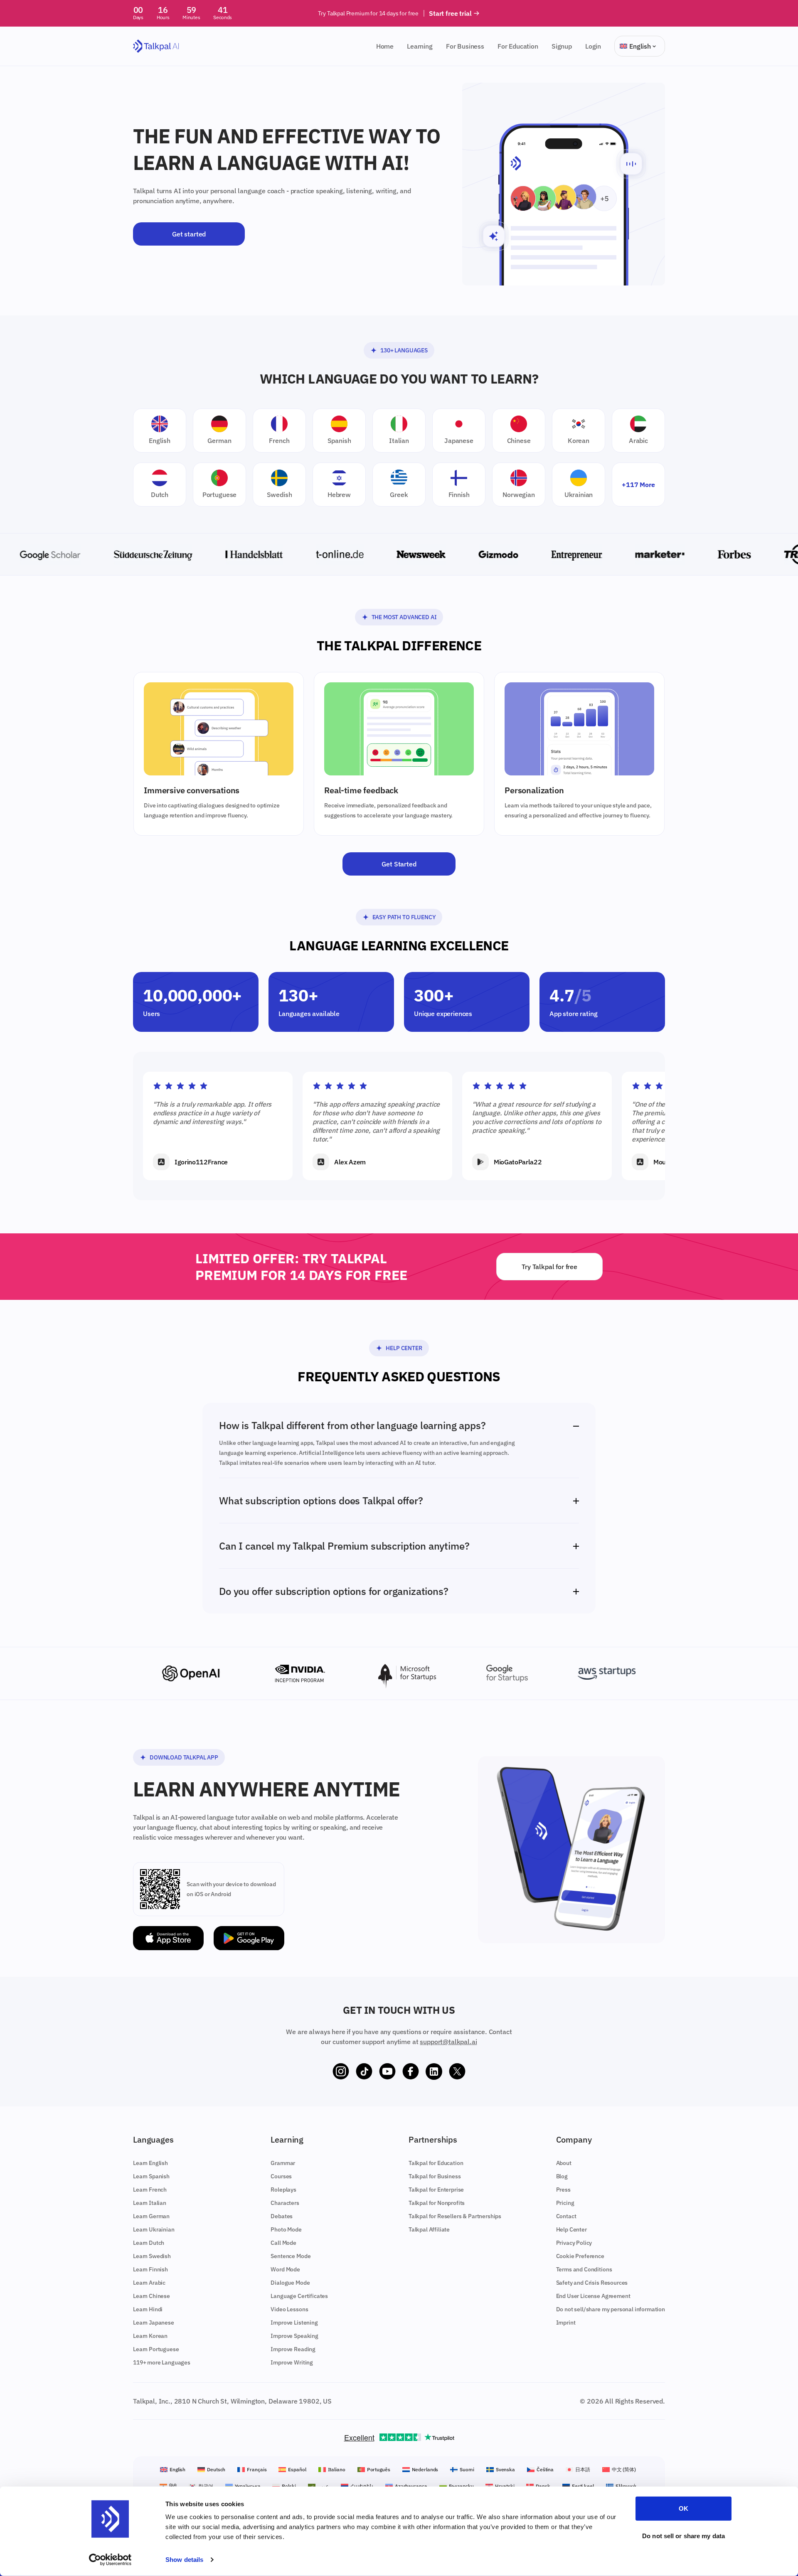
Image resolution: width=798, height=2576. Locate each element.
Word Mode (285, 2269)
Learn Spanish (151, 2176)
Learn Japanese (154, 2323)
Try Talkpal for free (549, 1267)
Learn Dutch (149, 2243)
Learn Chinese (151, 2296)
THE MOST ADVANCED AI (404, 617)
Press (563, 2190)
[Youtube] (387, 2072)
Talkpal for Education (436, 2163)
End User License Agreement (593, 2296)
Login (593, 46)
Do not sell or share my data (683, 2535)
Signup (562, 46)
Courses (281, 2176)
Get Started (399, 864)
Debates (282, 2216)
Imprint (566, 2323)
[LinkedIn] (434, 2072)
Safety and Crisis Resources (592, 2283)
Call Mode (283, 2243)
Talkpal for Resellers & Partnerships (455, 2216)
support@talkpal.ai (448, 2042)
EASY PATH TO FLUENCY (404, 917)
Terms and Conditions (584, 2269)
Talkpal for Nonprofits (437, 2203)
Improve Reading (293, 2349)
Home (385, 46)
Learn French (150, 2190)
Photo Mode (286, 2229)
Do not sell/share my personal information (611, 2309)
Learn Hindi (148, 2309)
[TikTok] (364, 2072)
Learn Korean (150, 2336)
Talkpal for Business (435, 2176)
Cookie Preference (580, 2256)
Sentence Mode (291, 2256)
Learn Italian (150, 2203)
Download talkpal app (184, 1757)
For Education (518, 46)
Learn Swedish (152, 2256)
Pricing (565, 2203)
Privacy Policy (574, 2243)
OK (683, 2508)
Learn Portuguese (156, 2349)
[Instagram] (341, 2072)
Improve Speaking (294, 2336)
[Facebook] (411, 2072)
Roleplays (283, 2190)
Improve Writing (292, 2362)
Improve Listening (294, 2323)
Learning (420, 46)
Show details (184, 2560)
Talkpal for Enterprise (436, 2190)
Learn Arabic (149, 2283)
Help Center (404, 1348)
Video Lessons (289, 2309)
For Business (465, 46)
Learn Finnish (150, 2269)
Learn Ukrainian (154, 2229)
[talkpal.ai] (156, 46)
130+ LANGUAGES (404, 350)
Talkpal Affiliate (429, 2229)
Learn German (151, 2216)
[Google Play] (249, 1938)
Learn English (150, 2163)
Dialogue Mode (290, 2283)
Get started (189, 234)
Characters (285, 2203)
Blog (562, 2176)
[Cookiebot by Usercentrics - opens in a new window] (110, 2560)
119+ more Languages (162, 2362)
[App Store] (168, 1938)
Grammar (283, 2163)
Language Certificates (299, 2296)
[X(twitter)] (457, 2072)
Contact (566, 2216)
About (564, 2163)
